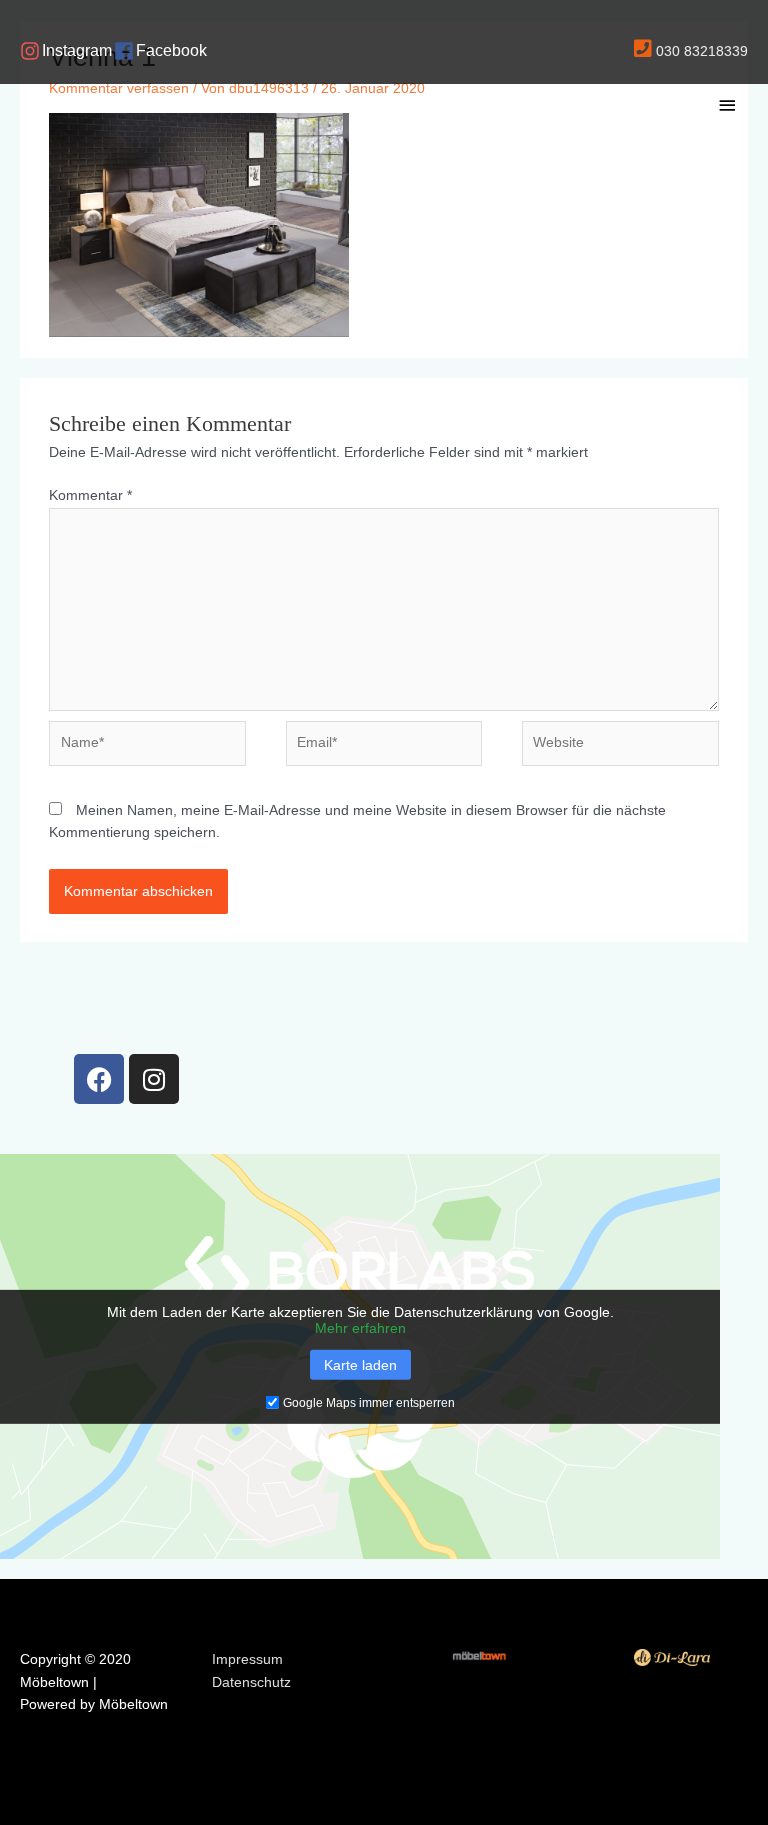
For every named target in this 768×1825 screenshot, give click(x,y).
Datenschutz (251, 1682)
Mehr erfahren (360, 1328)
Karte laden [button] (360, 1365)
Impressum (247, 1659)
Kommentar (90, 495)
